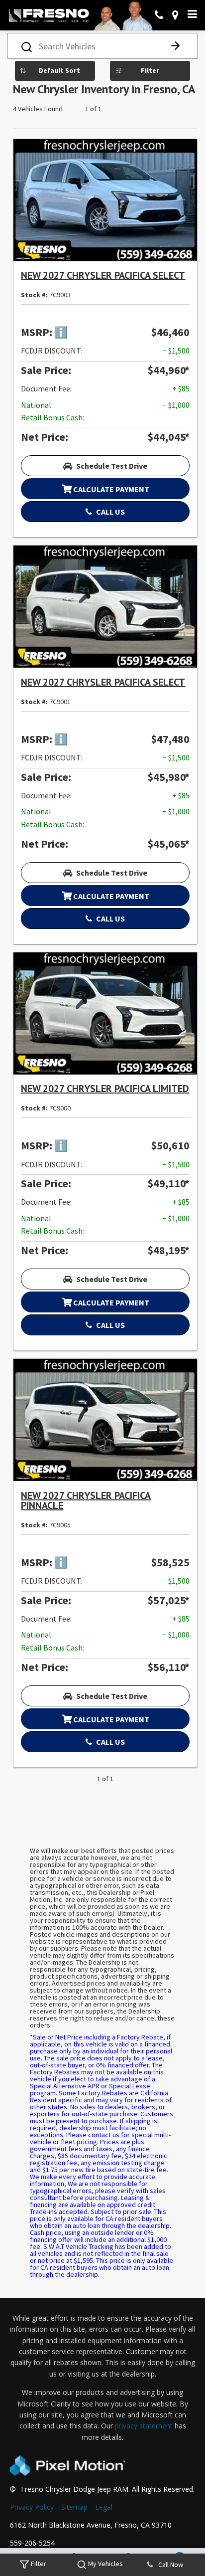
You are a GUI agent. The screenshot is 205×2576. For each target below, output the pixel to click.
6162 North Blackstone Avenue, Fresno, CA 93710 (91, 2525)
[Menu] (192, 14)
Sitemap (74, 2507)
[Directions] (175, 15)
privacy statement (144, 2426)
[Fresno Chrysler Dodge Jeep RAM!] (49, 15)
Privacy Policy (32, 2507)
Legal (104, 2507)
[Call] (159, 15)
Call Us (110, 512)
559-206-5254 (32, 2543)
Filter (150, 70)
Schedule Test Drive (111, 466)
